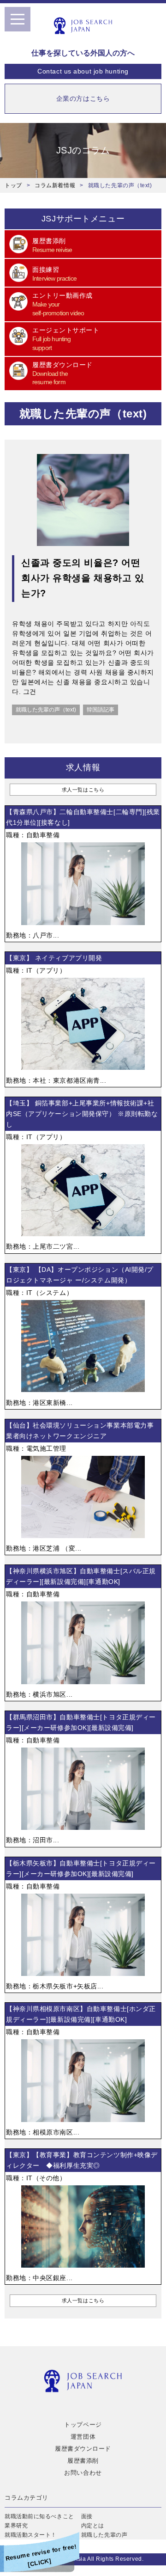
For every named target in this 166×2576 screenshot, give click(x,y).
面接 (87, 2516)
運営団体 (83, 2437)
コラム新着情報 (55, 185)
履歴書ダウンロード (83, 2449)
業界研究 (16, 2526)
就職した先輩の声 (104, 2535)
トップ (13, 185)
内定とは (93, 2526)
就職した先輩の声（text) (46, 710)
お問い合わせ (83, 2473)
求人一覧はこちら (83, 790)
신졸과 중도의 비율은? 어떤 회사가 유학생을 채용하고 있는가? (83, 578)
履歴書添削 (83, 2461)
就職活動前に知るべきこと (39, 2516)
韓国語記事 (101, 710)
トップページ (83, 2425)
